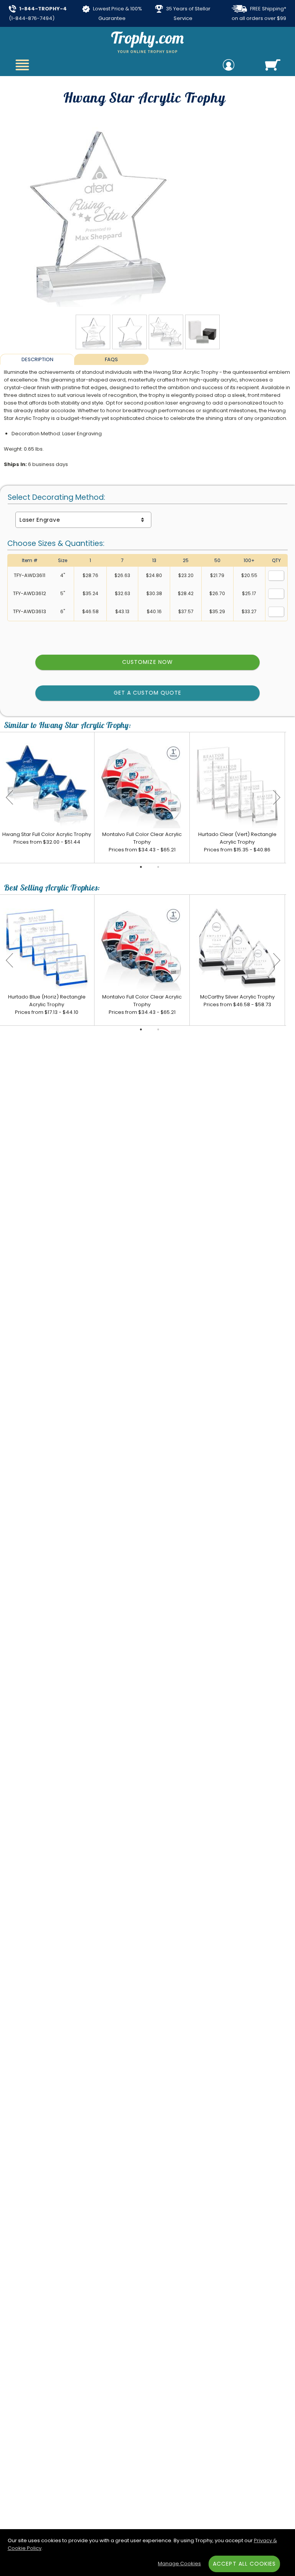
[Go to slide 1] (141, 867)
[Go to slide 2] (158, 867)
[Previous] (10, 798)
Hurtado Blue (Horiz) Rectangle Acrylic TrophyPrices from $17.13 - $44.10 (47, 1004)
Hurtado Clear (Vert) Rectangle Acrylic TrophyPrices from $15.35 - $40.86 (237, 842)
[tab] (37, 359)
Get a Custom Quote (148, 693)
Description (37, 359)
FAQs (111, 359)
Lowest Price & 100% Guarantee (117, 13)
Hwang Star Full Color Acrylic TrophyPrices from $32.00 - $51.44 (47, 838)
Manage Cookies (179, 2564)
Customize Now (147, 662)
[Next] (277, 798)
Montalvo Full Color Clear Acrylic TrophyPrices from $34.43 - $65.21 (142, 842)
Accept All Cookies (244, 2564)
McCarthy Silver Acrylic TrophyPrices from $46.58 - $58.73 (237, 1001)
